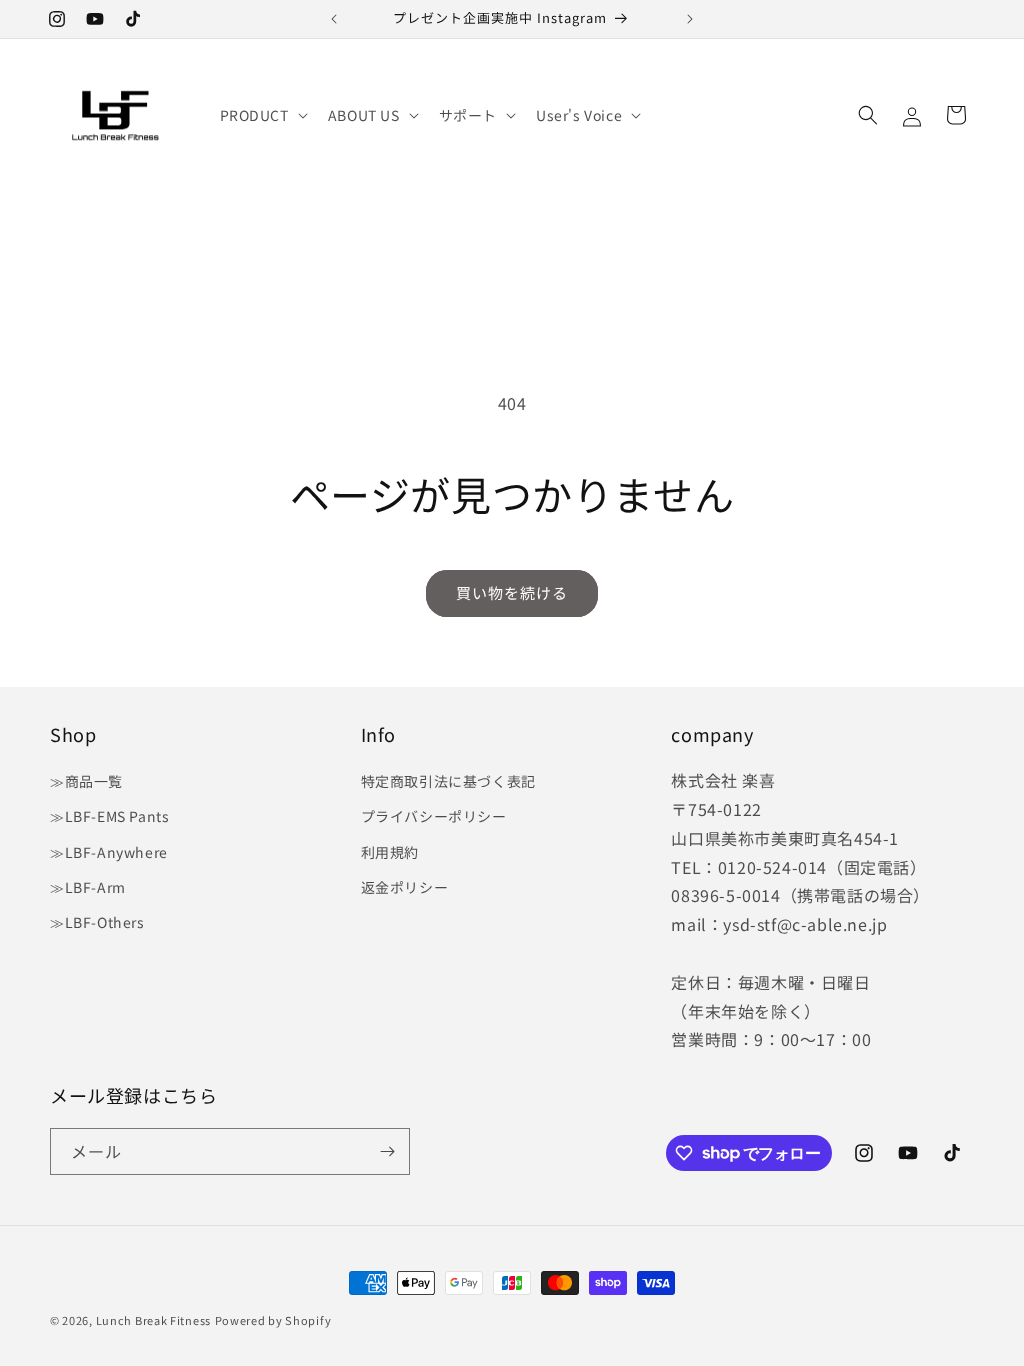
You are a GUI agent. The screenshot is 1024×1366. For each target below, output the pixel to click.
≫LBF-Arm (88, 887)
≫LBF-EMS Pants (109, 816)
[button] (262, 115)
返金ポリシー (405, 887)
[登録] (387, 1151)
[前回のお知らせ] (334, 19)
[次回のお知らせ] (690, 19)
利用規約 (390, 852)
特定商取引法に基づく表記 (448, 781)
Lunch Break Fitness (153, 1320)
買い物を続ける (512, 592)
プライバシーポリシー (434, 816)
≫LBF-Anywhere (109, 852)
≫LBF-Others (97, 922)
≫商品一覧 (86, 781)
